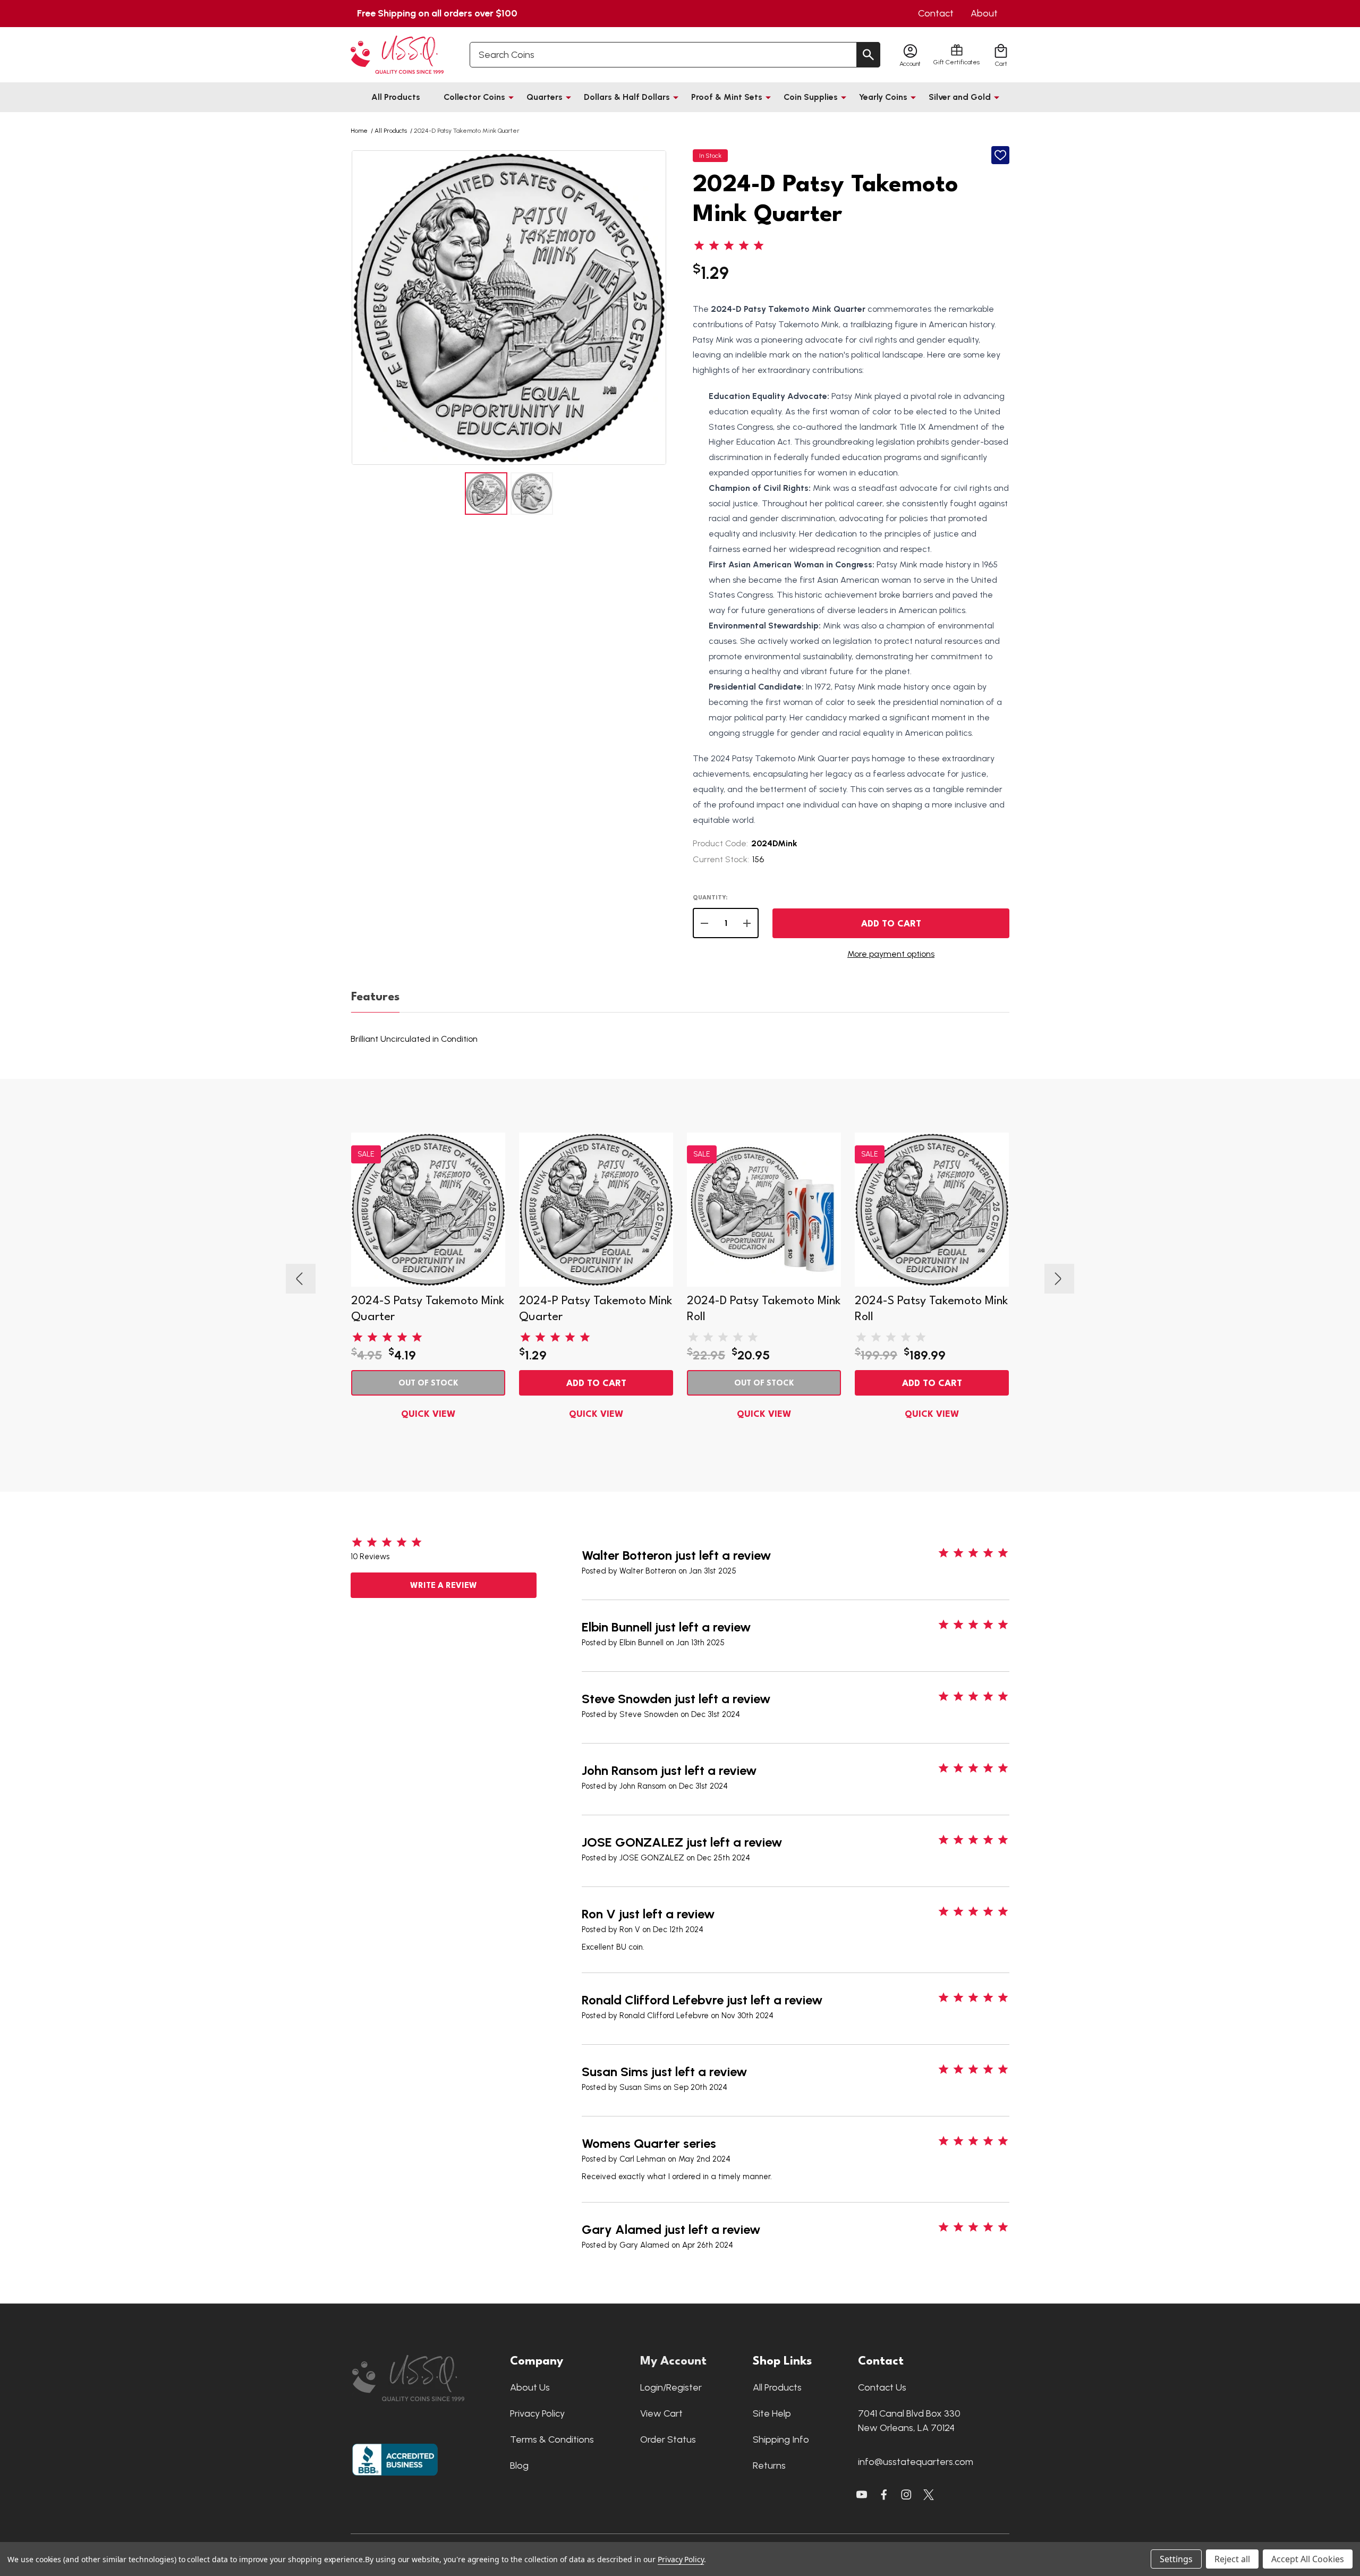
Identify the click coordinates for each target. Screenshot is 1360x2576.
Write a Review (444, 1586)
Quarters (545, 97)
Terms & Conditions (552, 2439)
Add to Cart (891, 924)
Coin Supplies (811, 97)
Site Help (772, 2413)
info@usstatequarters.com (916, 2462)
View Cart (661, 2413)
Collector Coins (474, 97)
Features (375, 997)
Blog (519, 2466)
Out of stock (428, 1384)
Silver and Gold (960, 97)
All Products (396, 97)
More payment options (891, 954)
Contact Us (882, 2387)
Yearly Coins (883, 97)
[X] (884, 2495)
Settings (1176, 2559)
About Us (530, 2387)
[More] (511, 97)
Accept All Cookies (1308, 2559)
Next (657, 308)
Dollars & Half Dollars (627, 97)
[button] (426, 2378)
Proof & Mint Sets (727, 97)
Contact (936, 13)
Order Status (668, 2439)
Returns (769, 2466)
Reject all (1232, 2559)
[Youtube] (862, 2495)
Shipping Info (781, 2439)
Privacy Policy (537, 2413)
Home (359, 131)
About (984, 13)
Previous (361, 308)
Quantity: (710, 898)
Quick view (428, 1414)
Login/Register (671, 2387)
